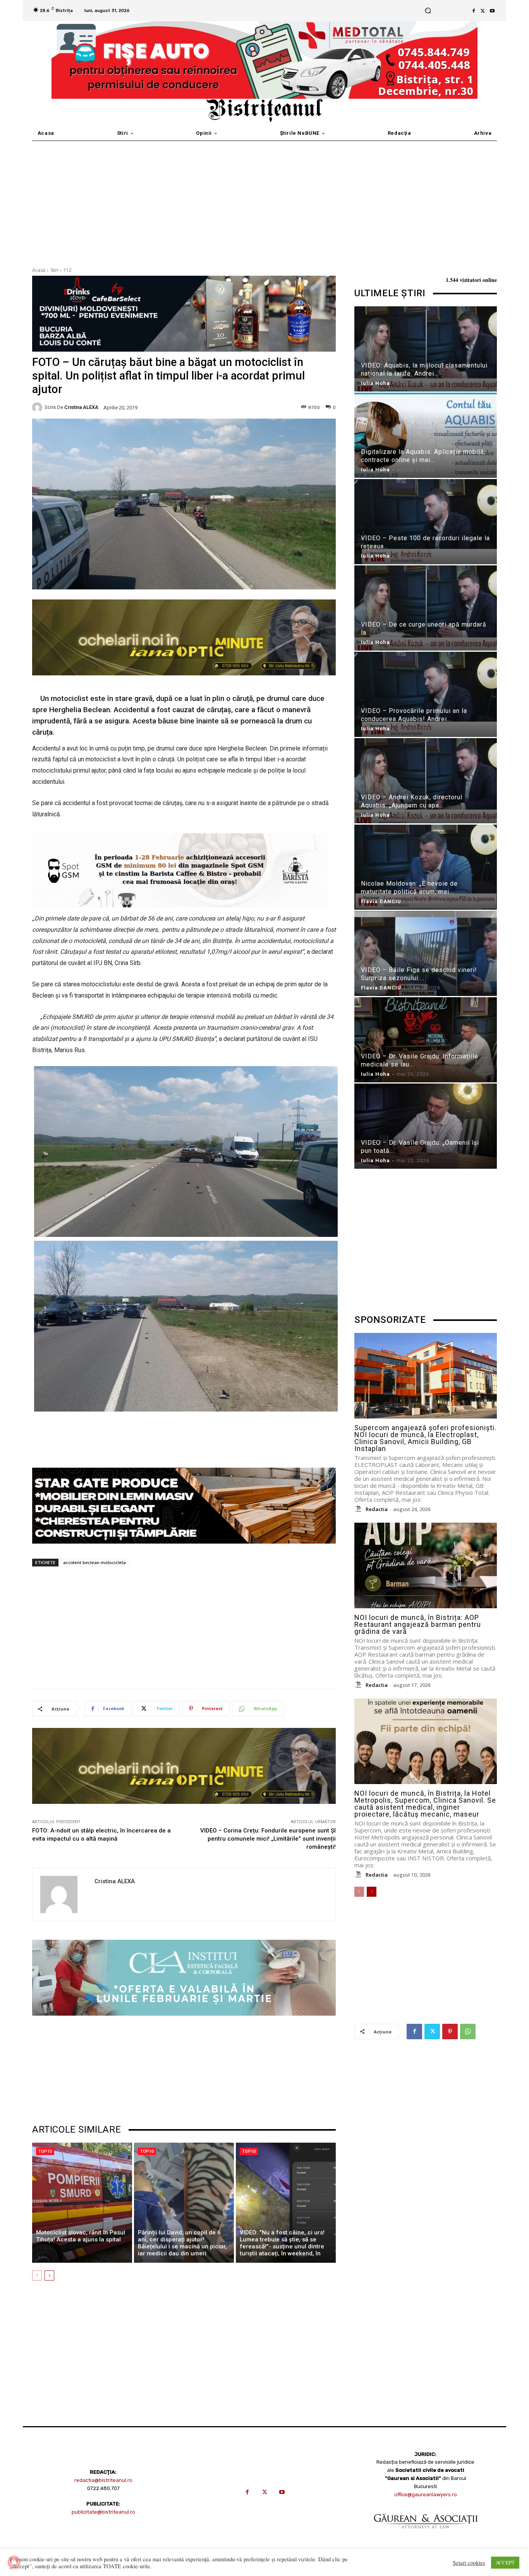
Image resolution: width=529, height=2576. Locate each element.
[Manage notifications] (14, 2562)
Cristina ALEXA (81, 407)
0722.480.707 (103, 2488)
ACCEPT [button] (505, 2562)
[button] (428, 11)
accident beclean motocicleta (94, 1562)
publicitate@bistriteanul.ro (103, 2512)
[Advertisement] (264, 199)
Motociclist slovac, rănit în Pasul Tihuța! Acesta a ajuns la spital (81, 2236)
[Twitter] (483, 11)
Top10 (45, 2151)
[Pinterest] (450, 2032)
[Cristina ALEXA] (38, 407)
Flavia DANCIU (381, 901)
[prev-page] (37, 2275)
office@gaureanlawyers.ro (426, 2494)
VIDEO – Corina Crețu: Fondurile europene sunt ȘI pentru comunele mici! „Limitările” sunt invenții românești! (268, 1839)
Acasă (39, 270)
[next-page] (49, 2275)
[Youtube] (492, 11)
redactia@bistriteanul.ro (103, 2480)
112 (68, 270)
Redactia (377, 1509)
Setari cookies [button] (469, 2563)
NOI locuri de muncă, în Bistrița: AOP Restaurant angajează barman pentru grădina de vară (418, 1624)
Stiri (54, 270)
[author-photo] (359, 1509)
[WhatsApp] (468, 2032)
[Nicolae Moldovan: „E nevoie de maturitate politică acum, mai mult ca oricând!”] (426, 868)
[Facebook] (474, 11)
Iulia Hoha (375, 383)
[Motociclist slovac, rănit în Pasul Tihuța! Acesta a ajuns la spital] (82, 2203)
